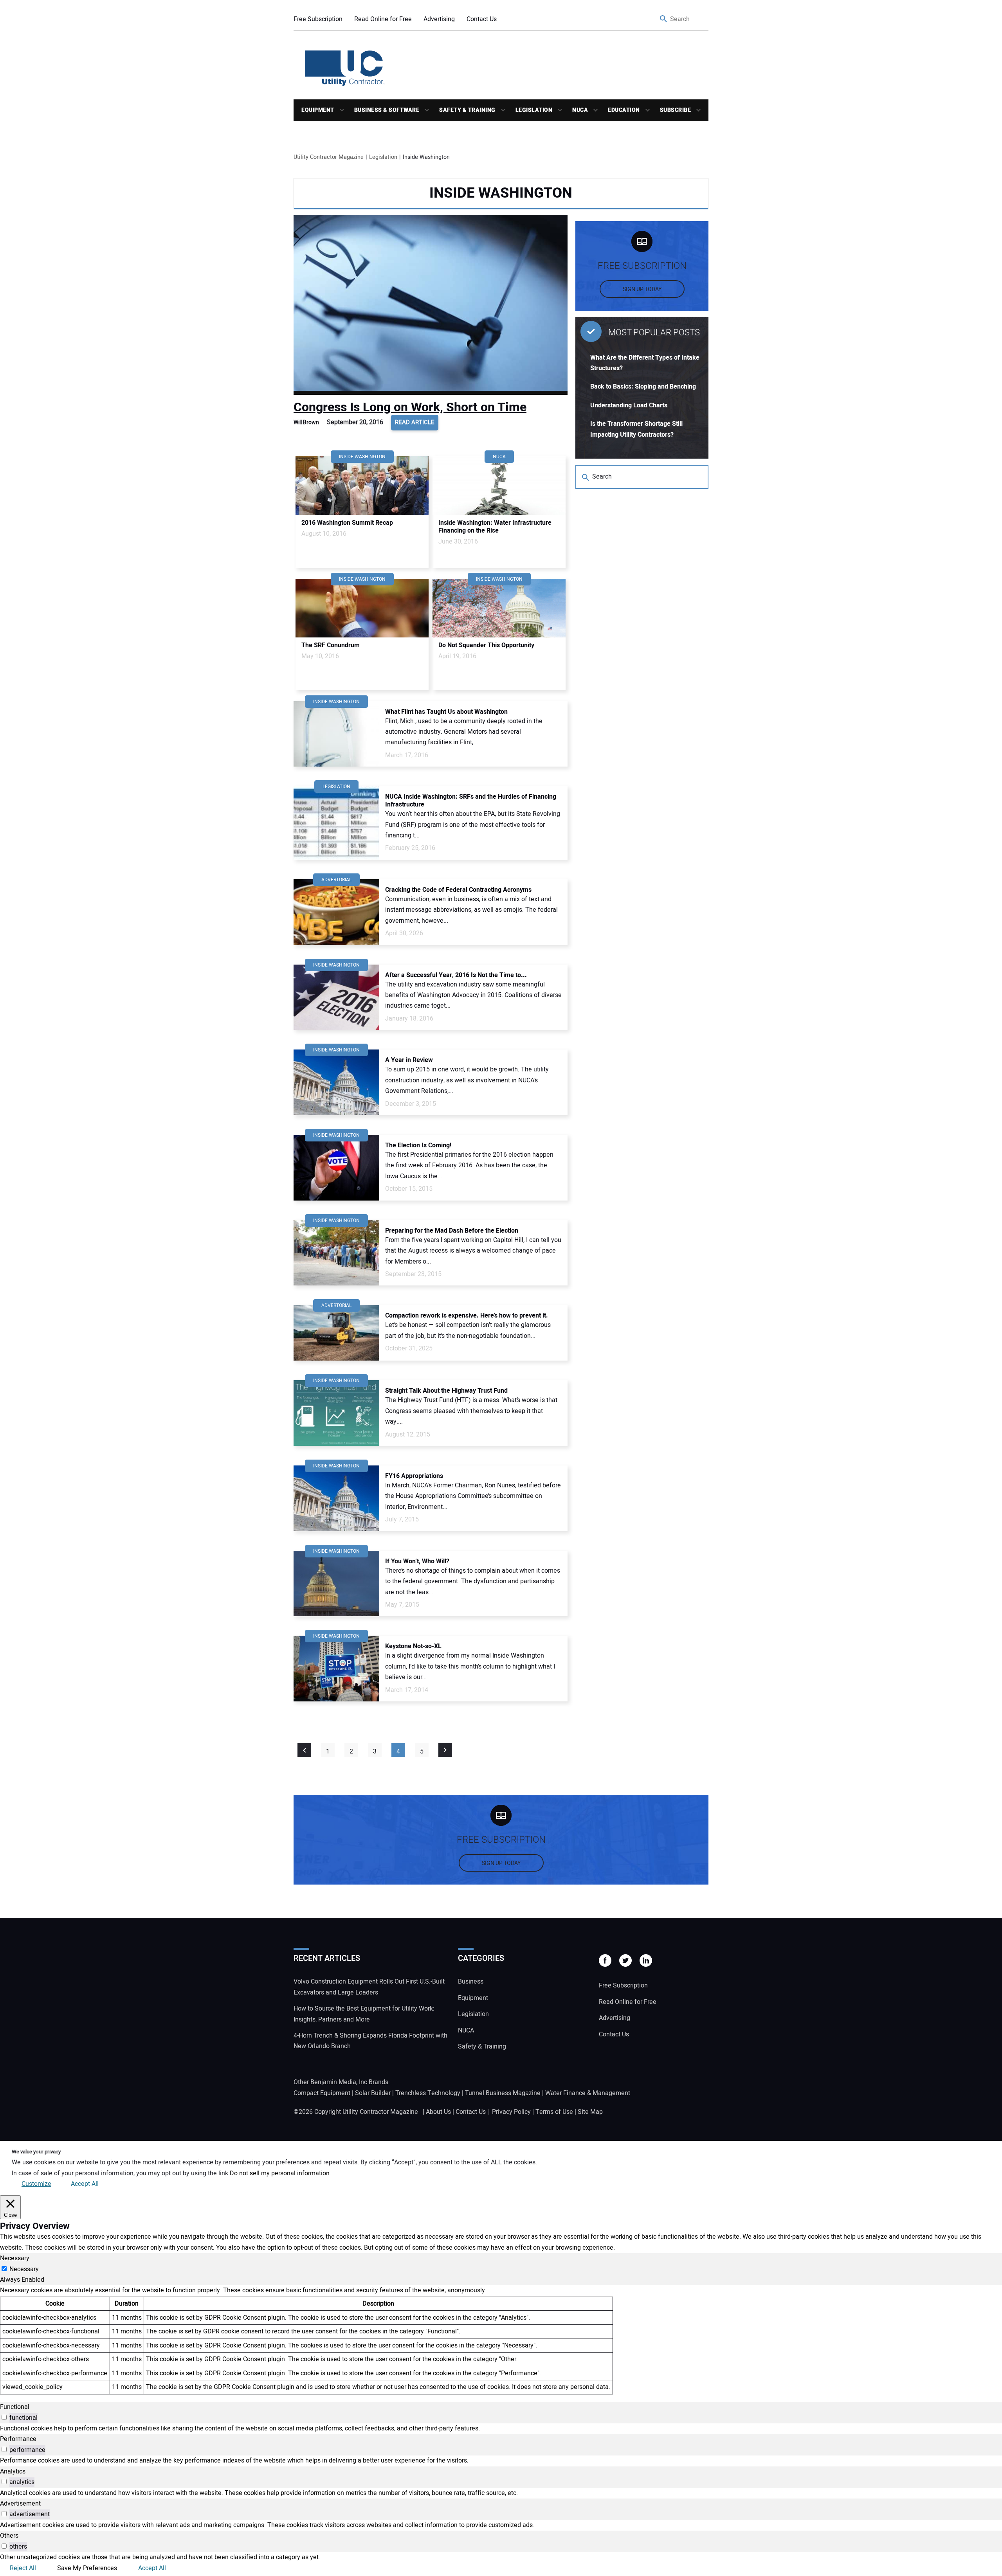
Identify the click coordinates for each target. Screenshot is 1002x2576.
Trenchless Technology (428, 2093)
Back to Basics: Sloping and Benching (643, 387)
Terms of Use (554, 2112)
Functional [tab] (15, 2407)
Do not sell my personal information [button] (280, 2173)
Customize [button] (36, 2184)
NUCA (580, 110)
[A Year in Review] (336, 1082)
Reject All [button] (23, 2568)
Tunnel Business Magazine (503, 2093)
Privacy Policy (511, 2112)
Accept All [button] (85, 2184)
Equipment (318, 110)
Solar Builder (373, 2093)
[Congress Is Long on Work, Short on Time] (431, 305)
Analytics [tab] (13, 2472)
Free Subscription (318, 19)
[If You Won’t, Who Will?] (336, 1584)
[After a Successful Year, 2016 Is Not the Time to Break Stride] (336, 997)
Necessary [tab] (15, 2258)
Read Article (415, 422)
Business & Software (387, 110)
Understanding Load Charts (629, 405)
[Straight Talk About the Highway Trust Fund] (336, 1413)
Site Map (590, 2112)
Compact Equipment (322, 2093)
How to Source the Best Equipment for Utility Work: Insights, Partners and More (364, 2014)
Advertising (439, 19)
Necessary (24, 2269)
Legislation (534, 110)
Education (624, 110)
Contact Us (482, 19)
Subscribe (676, 110)
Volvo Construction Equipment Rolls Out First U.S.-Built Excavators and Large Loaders (369, 1987)
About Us (438, 2112)
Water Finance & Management (588, 2093)
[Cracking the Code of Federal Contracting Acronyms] (336, 912)
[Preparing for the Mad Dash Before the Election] (336, 1253)
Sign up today (642, 289)
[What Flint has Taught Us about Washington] (336, 734)
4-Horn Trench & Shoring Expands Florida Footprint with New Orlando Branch (370, 2041)
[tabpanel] (501, 2340)
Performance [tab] (18, 2439)
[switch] (4, 2417)
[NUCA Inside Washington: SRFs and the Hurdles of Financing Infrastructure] (336, 823)
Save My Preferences (87, 2568)
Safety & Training (467, 110)
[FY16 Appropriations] (336, 1498)
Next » (445, 1750)
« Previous (304, 1750)
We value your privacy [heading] (36, 2152)
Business (471, 1982)
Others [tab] (9, 2536)
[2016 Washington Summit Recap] (362, 486)
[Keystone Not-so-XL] (336, 1669)
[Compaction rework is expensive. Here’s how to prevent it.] (336, 1333)
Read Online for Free (383, 19)
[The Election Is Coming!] (336, 1168)
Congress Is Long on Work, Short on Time (410, 407)
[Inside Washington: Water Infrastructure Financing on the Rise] (499, 486)
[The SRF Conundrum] (362, 608)
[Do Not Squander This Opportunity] (499, 608)
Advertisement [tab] (20, 2504)
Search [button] (664, 19)
